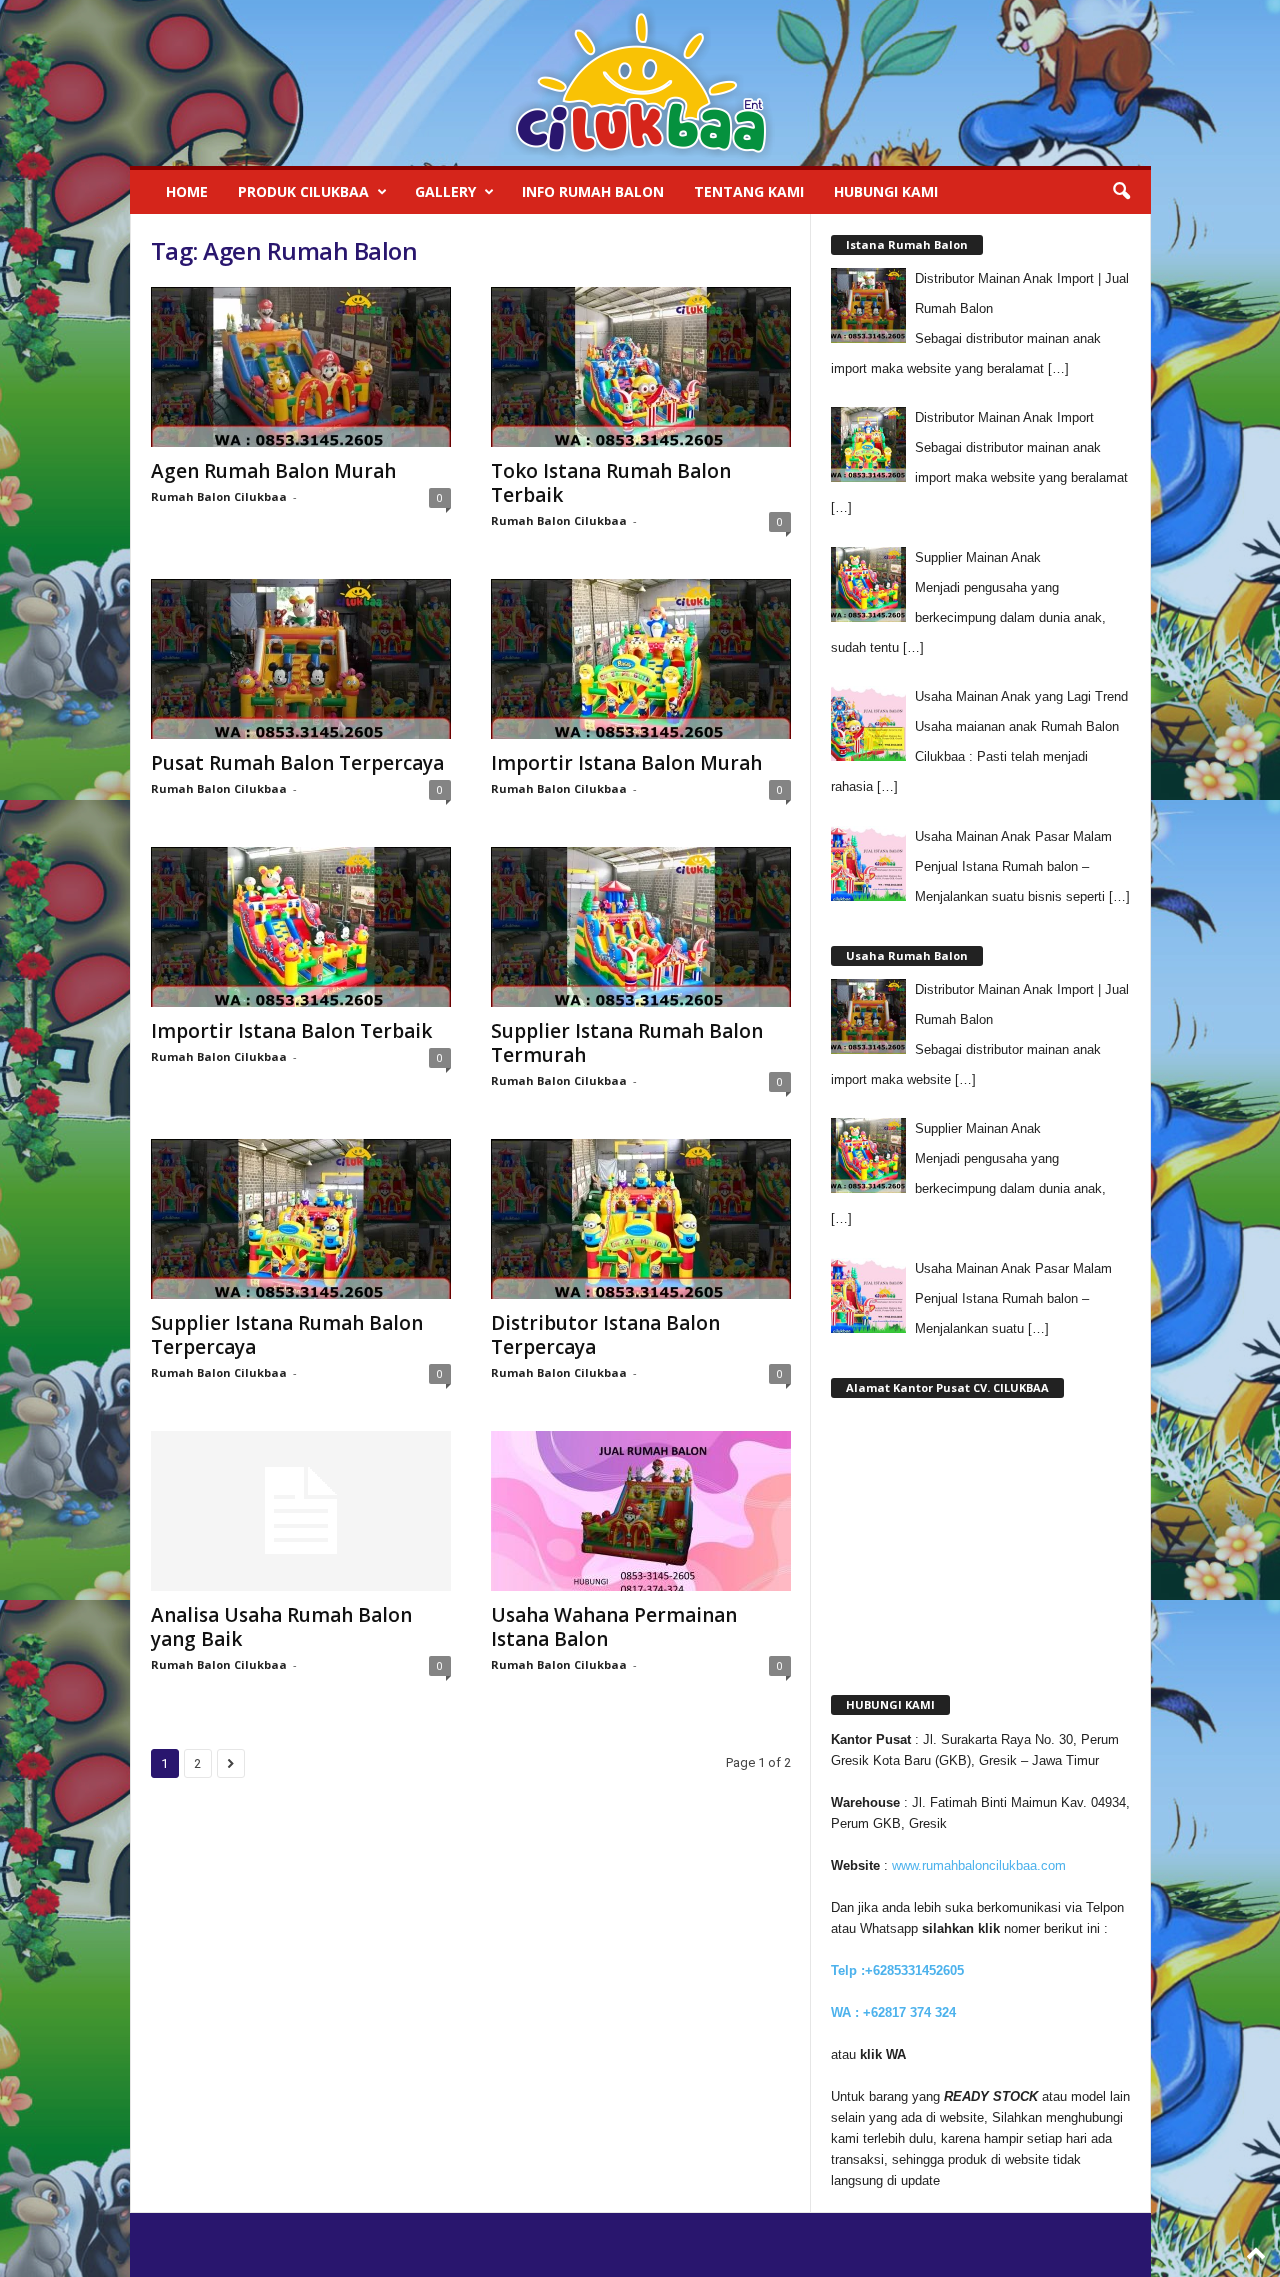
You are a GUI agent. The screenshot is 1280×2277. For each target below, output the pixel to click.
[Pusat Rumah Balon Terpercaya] (301, 659)
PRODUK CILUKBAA (303, 191)
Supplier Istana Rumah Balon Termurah (627, 1043)
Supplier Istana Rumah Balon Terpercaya (287, 1335)
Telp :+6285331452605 (897, 1970)
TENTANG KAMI (749, 191)
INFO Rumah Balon (593, 191)
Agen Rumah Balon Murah (273, 471)
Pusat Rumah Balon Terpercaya (297, 763)
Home (187, 191)
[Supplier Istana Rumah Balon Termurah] (641, 927)
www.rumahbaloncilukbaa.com (979, 1865)
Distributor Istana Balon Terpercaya (605, 1335)
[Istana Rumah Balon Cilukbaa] (640, 83)
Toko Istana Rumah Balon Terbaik (611, 483)
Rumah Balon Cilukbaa (219, 496)
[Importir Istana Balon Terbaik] (301, 927)
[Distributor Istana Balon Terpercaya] (641, 1219)
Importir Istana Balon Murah (626, 763)
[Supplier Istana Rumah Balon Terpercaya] (301, 1219)
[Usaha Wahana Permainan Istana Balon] (641, 1511)
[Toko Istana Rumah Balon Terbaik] (641, 367)
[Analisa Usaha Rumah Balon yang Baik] (301, 1511)
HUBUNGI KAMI (886, 191)
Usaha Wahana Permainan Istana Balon (614, 1627)
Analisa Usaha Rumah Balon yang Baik (281, 1627)
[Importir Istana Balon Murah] (641, 659)
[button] (1121, 192)
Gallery (445, 191)
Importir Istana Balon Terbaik (291, 1031)
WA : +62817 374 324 (895, 2012)
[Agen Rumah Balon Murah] (301, 367)
